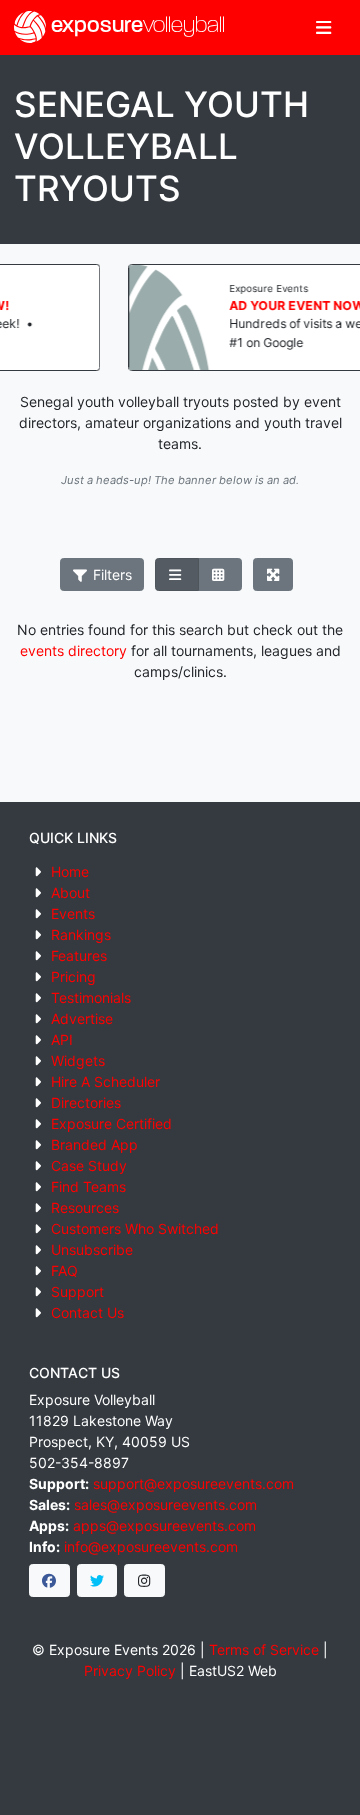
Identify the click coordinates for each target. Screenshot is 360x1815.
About (70, 892)
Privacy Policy (130, 1670)
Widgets (78, 1060)
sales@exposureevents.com (165, 1504)
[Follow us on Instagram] (144, 1581)
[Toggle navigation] (323, 27)
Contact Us (87, 1312)
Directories (86, 1102)
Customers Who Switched (135, 1228)
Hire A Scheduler (105, 1081)
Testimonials (91, 997)
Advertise (82, 1018)
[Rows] (177, 575)
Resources (85, 1207)
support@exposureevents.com (193, 1483)
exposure (135, 26)
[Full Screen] (273, 575)
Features (79, 955)
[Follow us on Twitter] (97, 1581)
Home (70, 871)
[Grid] (220, 575)
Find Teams (88, 1186)
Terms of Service (264, 1649)
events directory (73, 650)
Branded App (94, 1144)
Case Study (89, 1165)
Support (77, 1291)
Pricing (73, 976)
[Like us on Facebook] (49, 1581)
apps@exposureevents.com (164, 1525)
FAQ (64, 1270)
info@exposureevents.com (151, 1546)
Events (73, 913)
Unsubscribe (92, 1249)
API (62, 1039)
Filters (110, 574)
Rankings (81, 934)
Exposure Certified (111, 1123)
